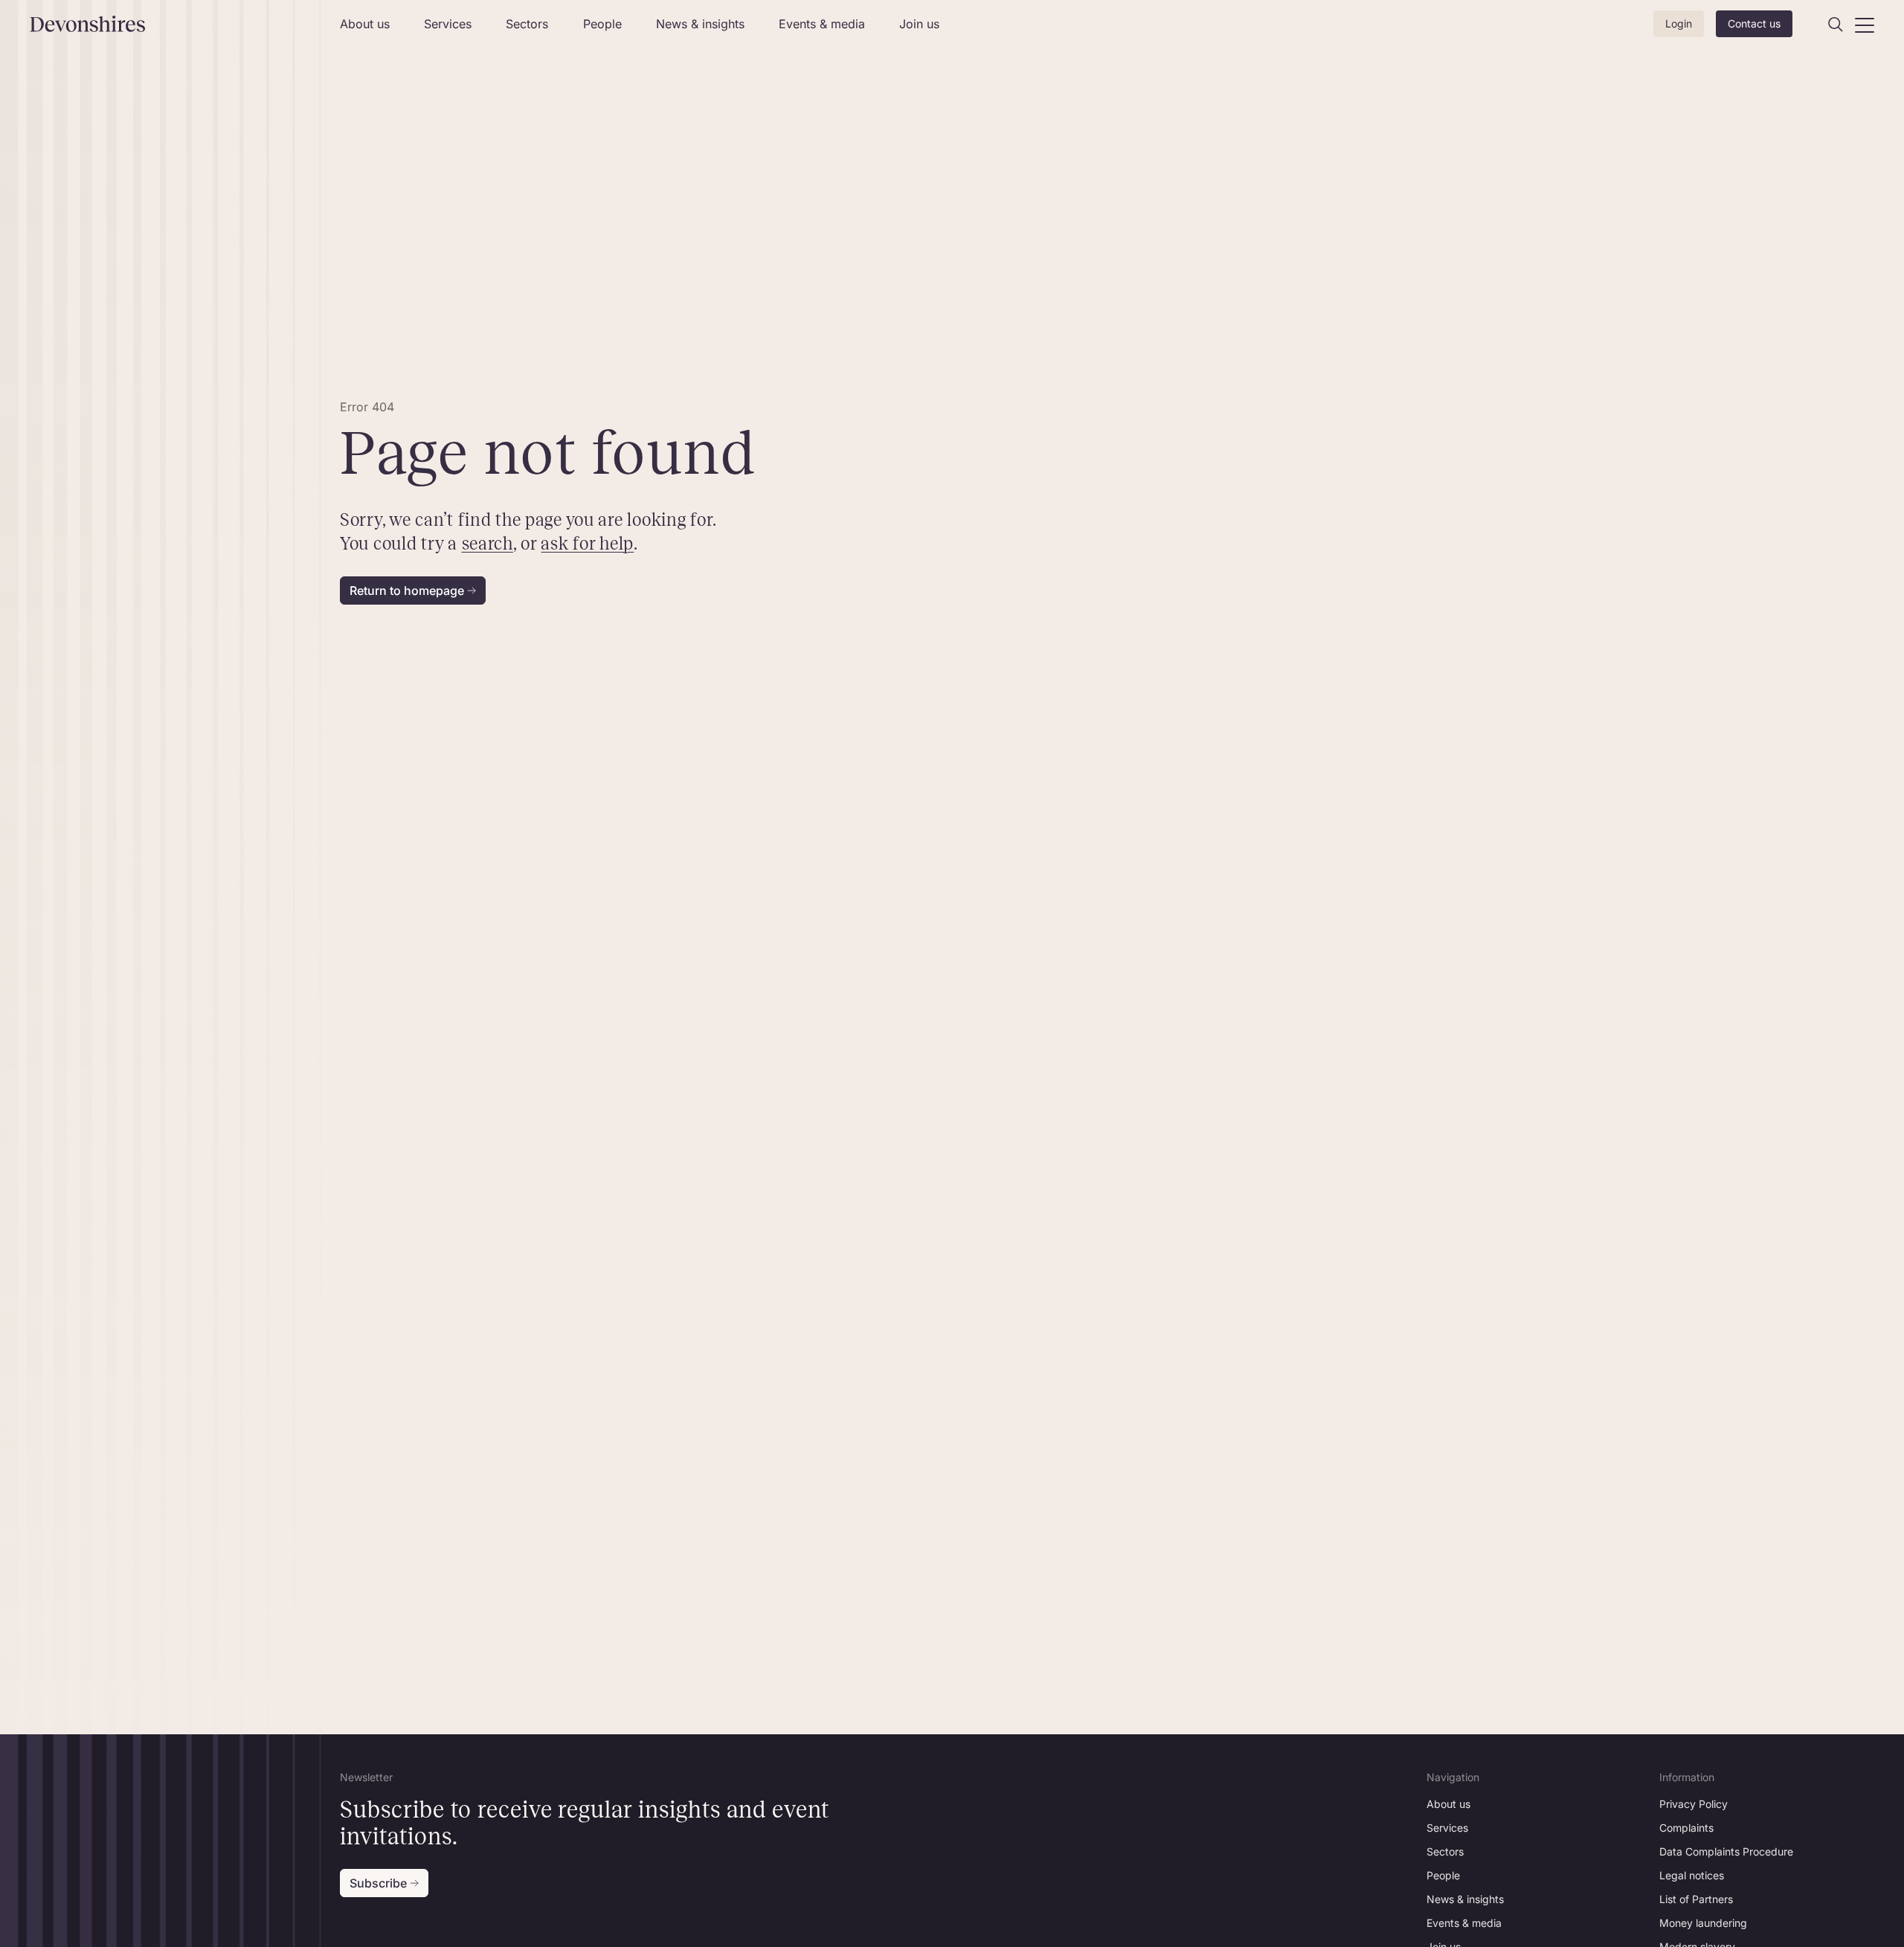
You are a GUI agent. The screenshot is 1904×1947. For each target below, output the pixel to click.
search (488, 544)
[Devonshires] (176, 24)
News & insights (700, 24)
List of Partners (1696, 1899)
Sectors (527, 24)
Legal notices (1692, 1875)
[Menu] (1865, 25)
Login (1679, 23)
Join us (919, 24)
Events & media (822, 24)
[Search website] (1836, 25)
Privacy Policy (1694, 1804)
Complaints (1686, 1828)
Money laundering (1703, 1923)
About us (365, 24)
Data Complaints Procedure (1726, 1851)
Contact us (1754, 23)
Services (448, 24)
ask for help (588, 544)
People (602, 24)
